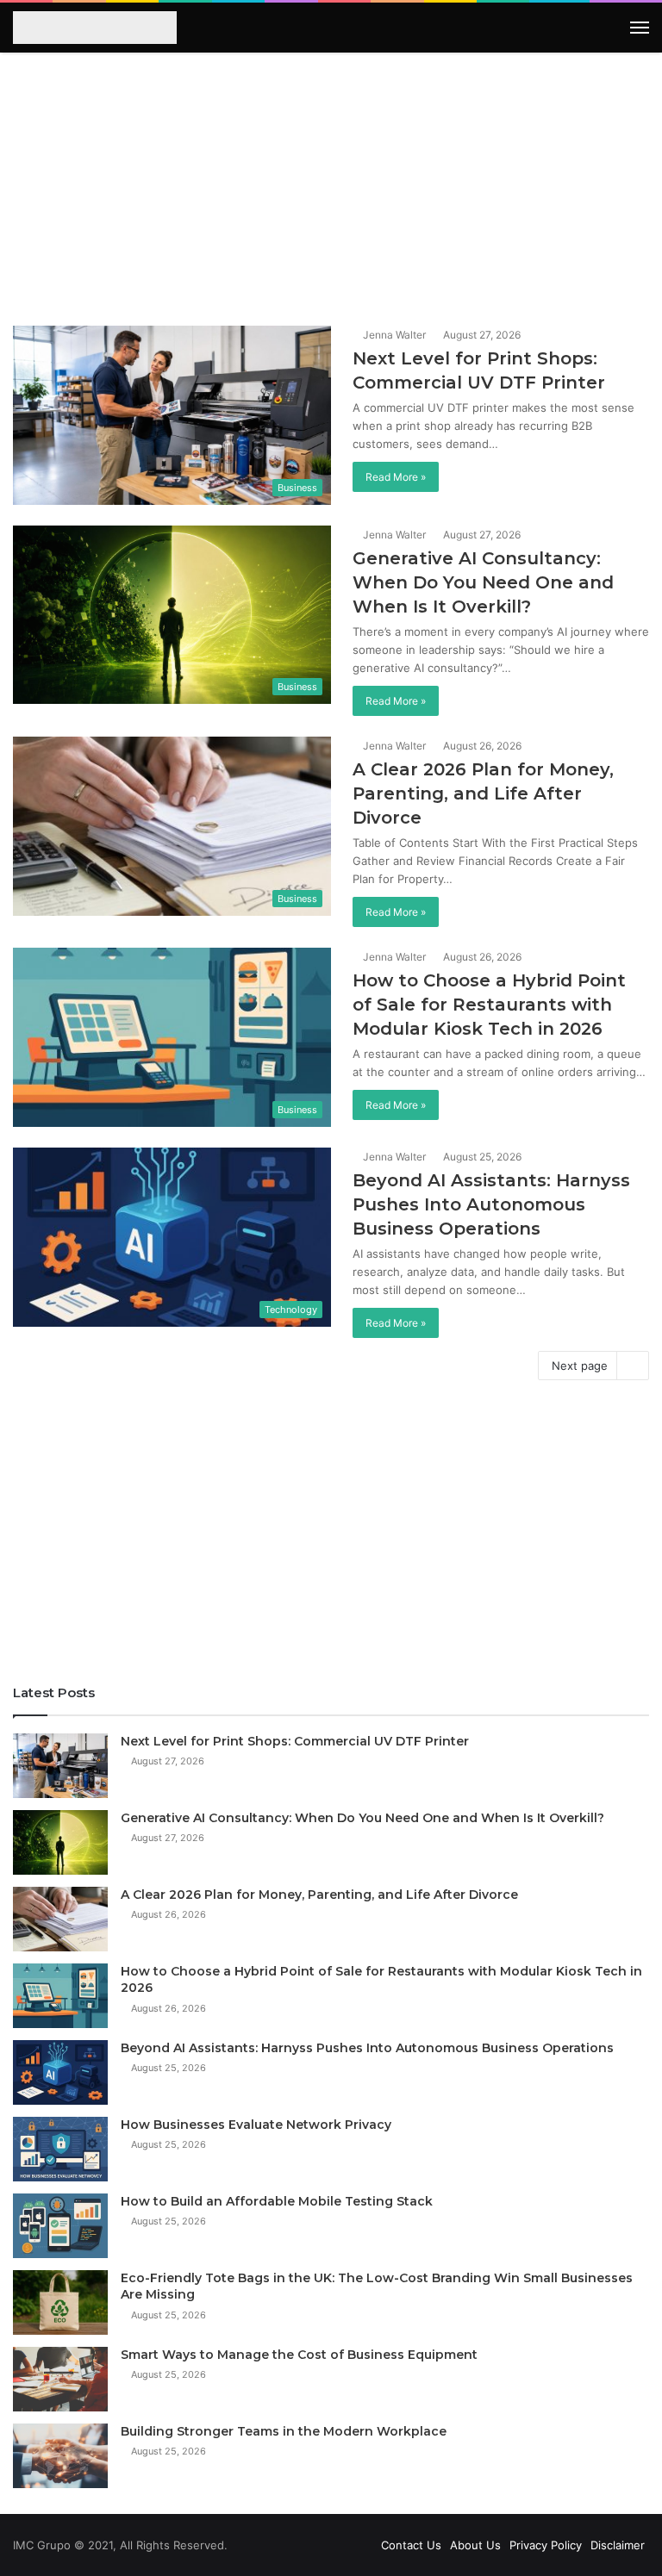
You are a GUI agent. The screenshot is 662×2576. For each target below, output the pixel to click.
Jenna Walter (393, 335)
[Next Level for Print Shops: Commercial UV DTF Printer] (60, 1766)
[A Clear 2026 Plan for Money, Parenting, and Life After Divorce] (60, 1919)
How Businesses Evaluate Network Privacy (256, 2125)
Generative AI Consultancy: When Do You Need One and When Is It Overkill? (483, 582)
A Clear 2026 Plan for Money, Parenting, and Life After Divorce (483, 793)
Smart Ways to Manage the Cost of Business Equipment (299, 2355)
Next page (580, 1366)
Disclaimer (618, 2545)
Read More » (396, 477)
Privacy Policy (546, 2545)
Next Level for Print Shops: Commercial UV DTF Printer (295, 1741)
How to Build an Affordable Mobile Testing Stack (277, 2201)
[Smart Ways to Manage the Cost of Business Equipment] (60, 2379)
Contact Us (411, 2545)
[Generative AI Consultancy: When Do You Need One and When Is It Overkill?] (60, 1842)
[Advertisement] (331, 184)
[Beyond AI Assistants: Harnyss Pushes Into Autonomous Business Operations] (60, 2072)
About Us (475, 2545)
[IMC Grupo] (89, 28)
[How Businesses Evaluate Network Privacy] (60, 2149)
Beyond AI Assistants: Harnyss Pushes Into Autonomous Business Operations (491, 1204)
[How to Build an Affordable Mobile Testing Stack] (60, 2226)
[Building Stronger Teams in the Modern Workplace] (60, 2456)
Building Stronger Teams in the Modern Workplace (284, 2431)
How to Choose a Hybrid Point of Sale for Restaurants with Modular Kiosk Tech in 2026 (489, 1005)
